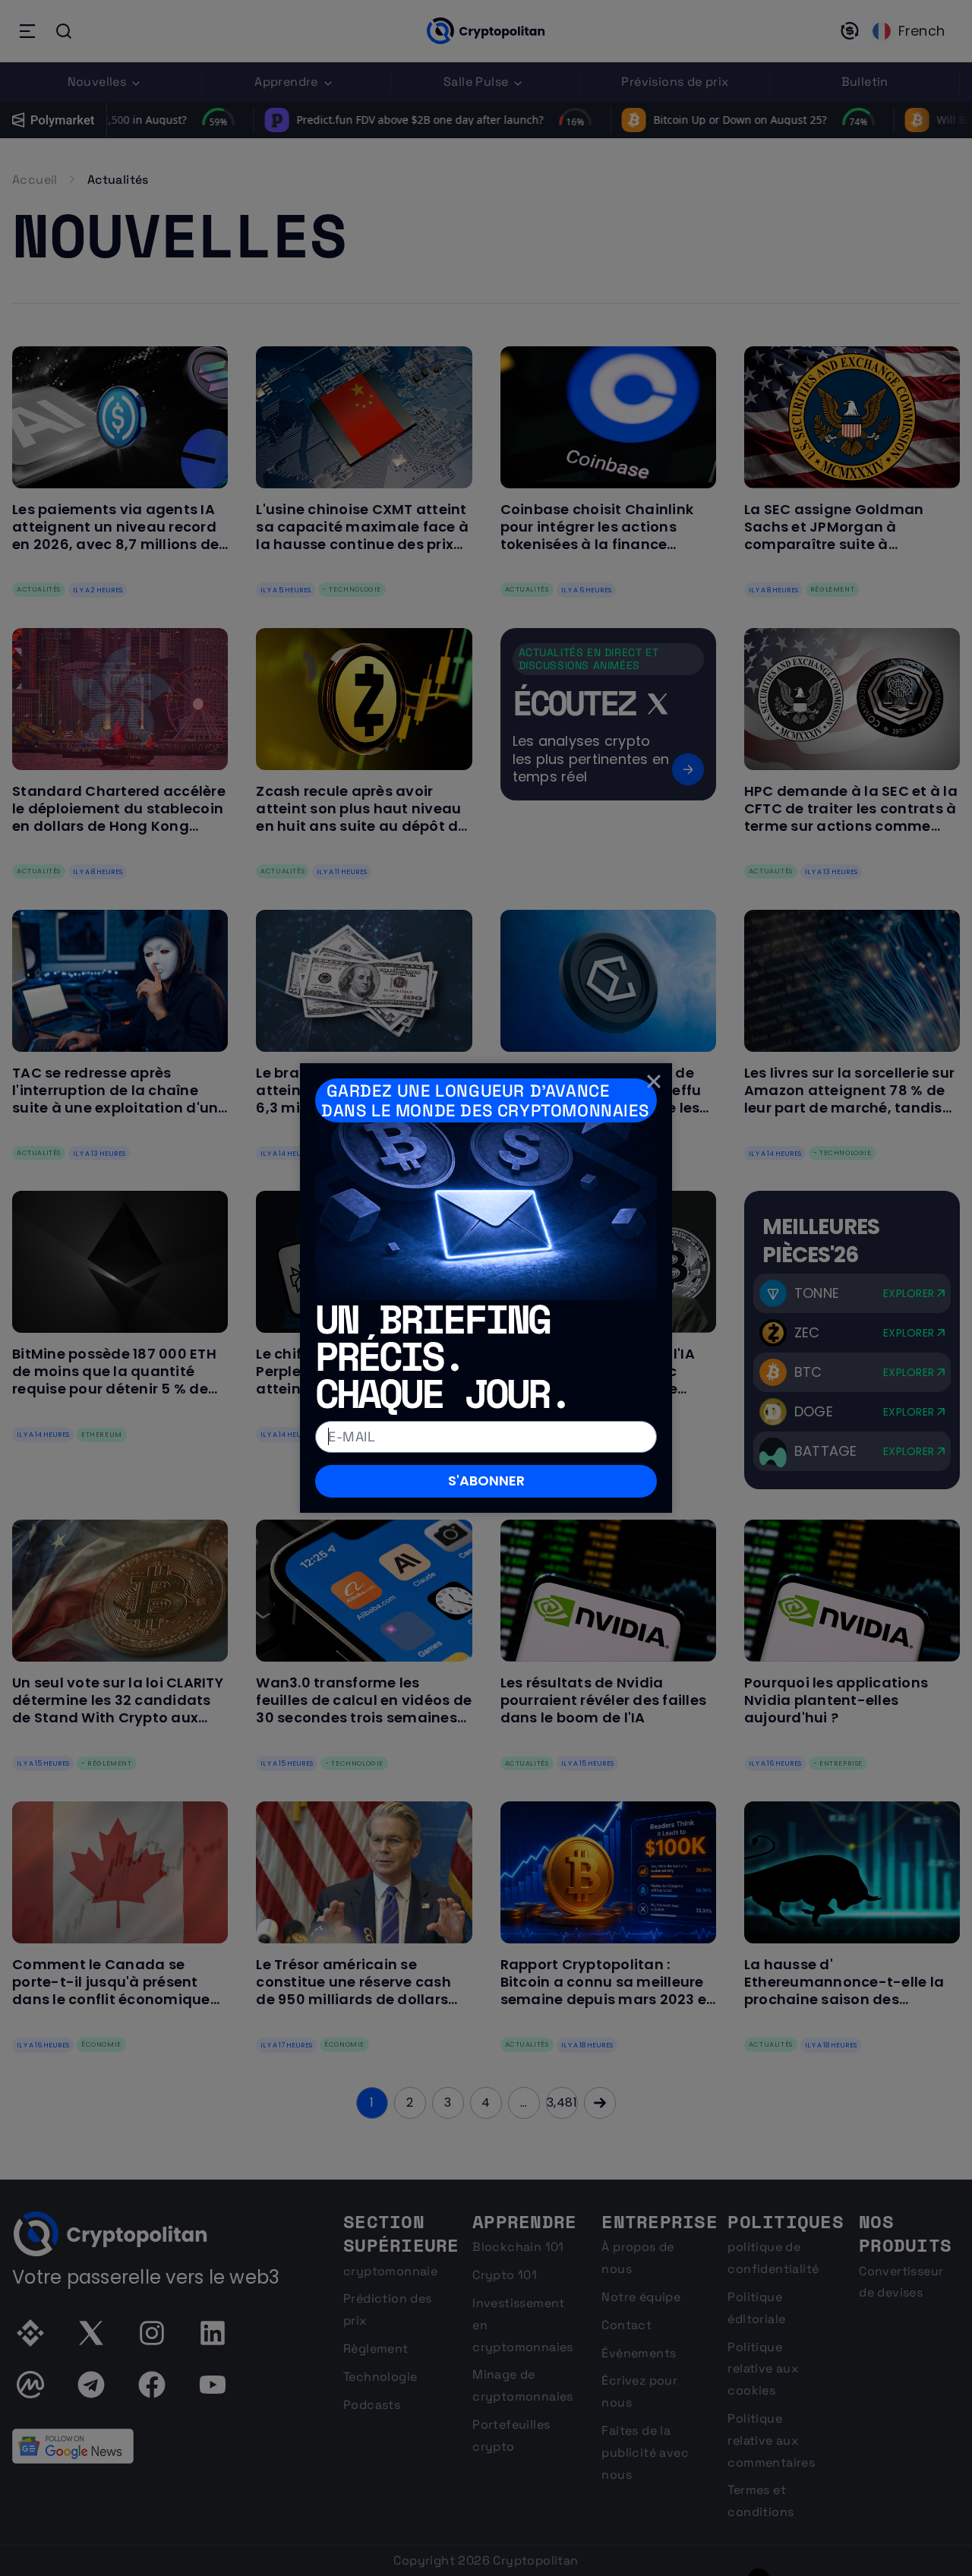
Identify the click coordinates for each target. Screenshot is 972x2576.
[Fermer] (654, 1081)
